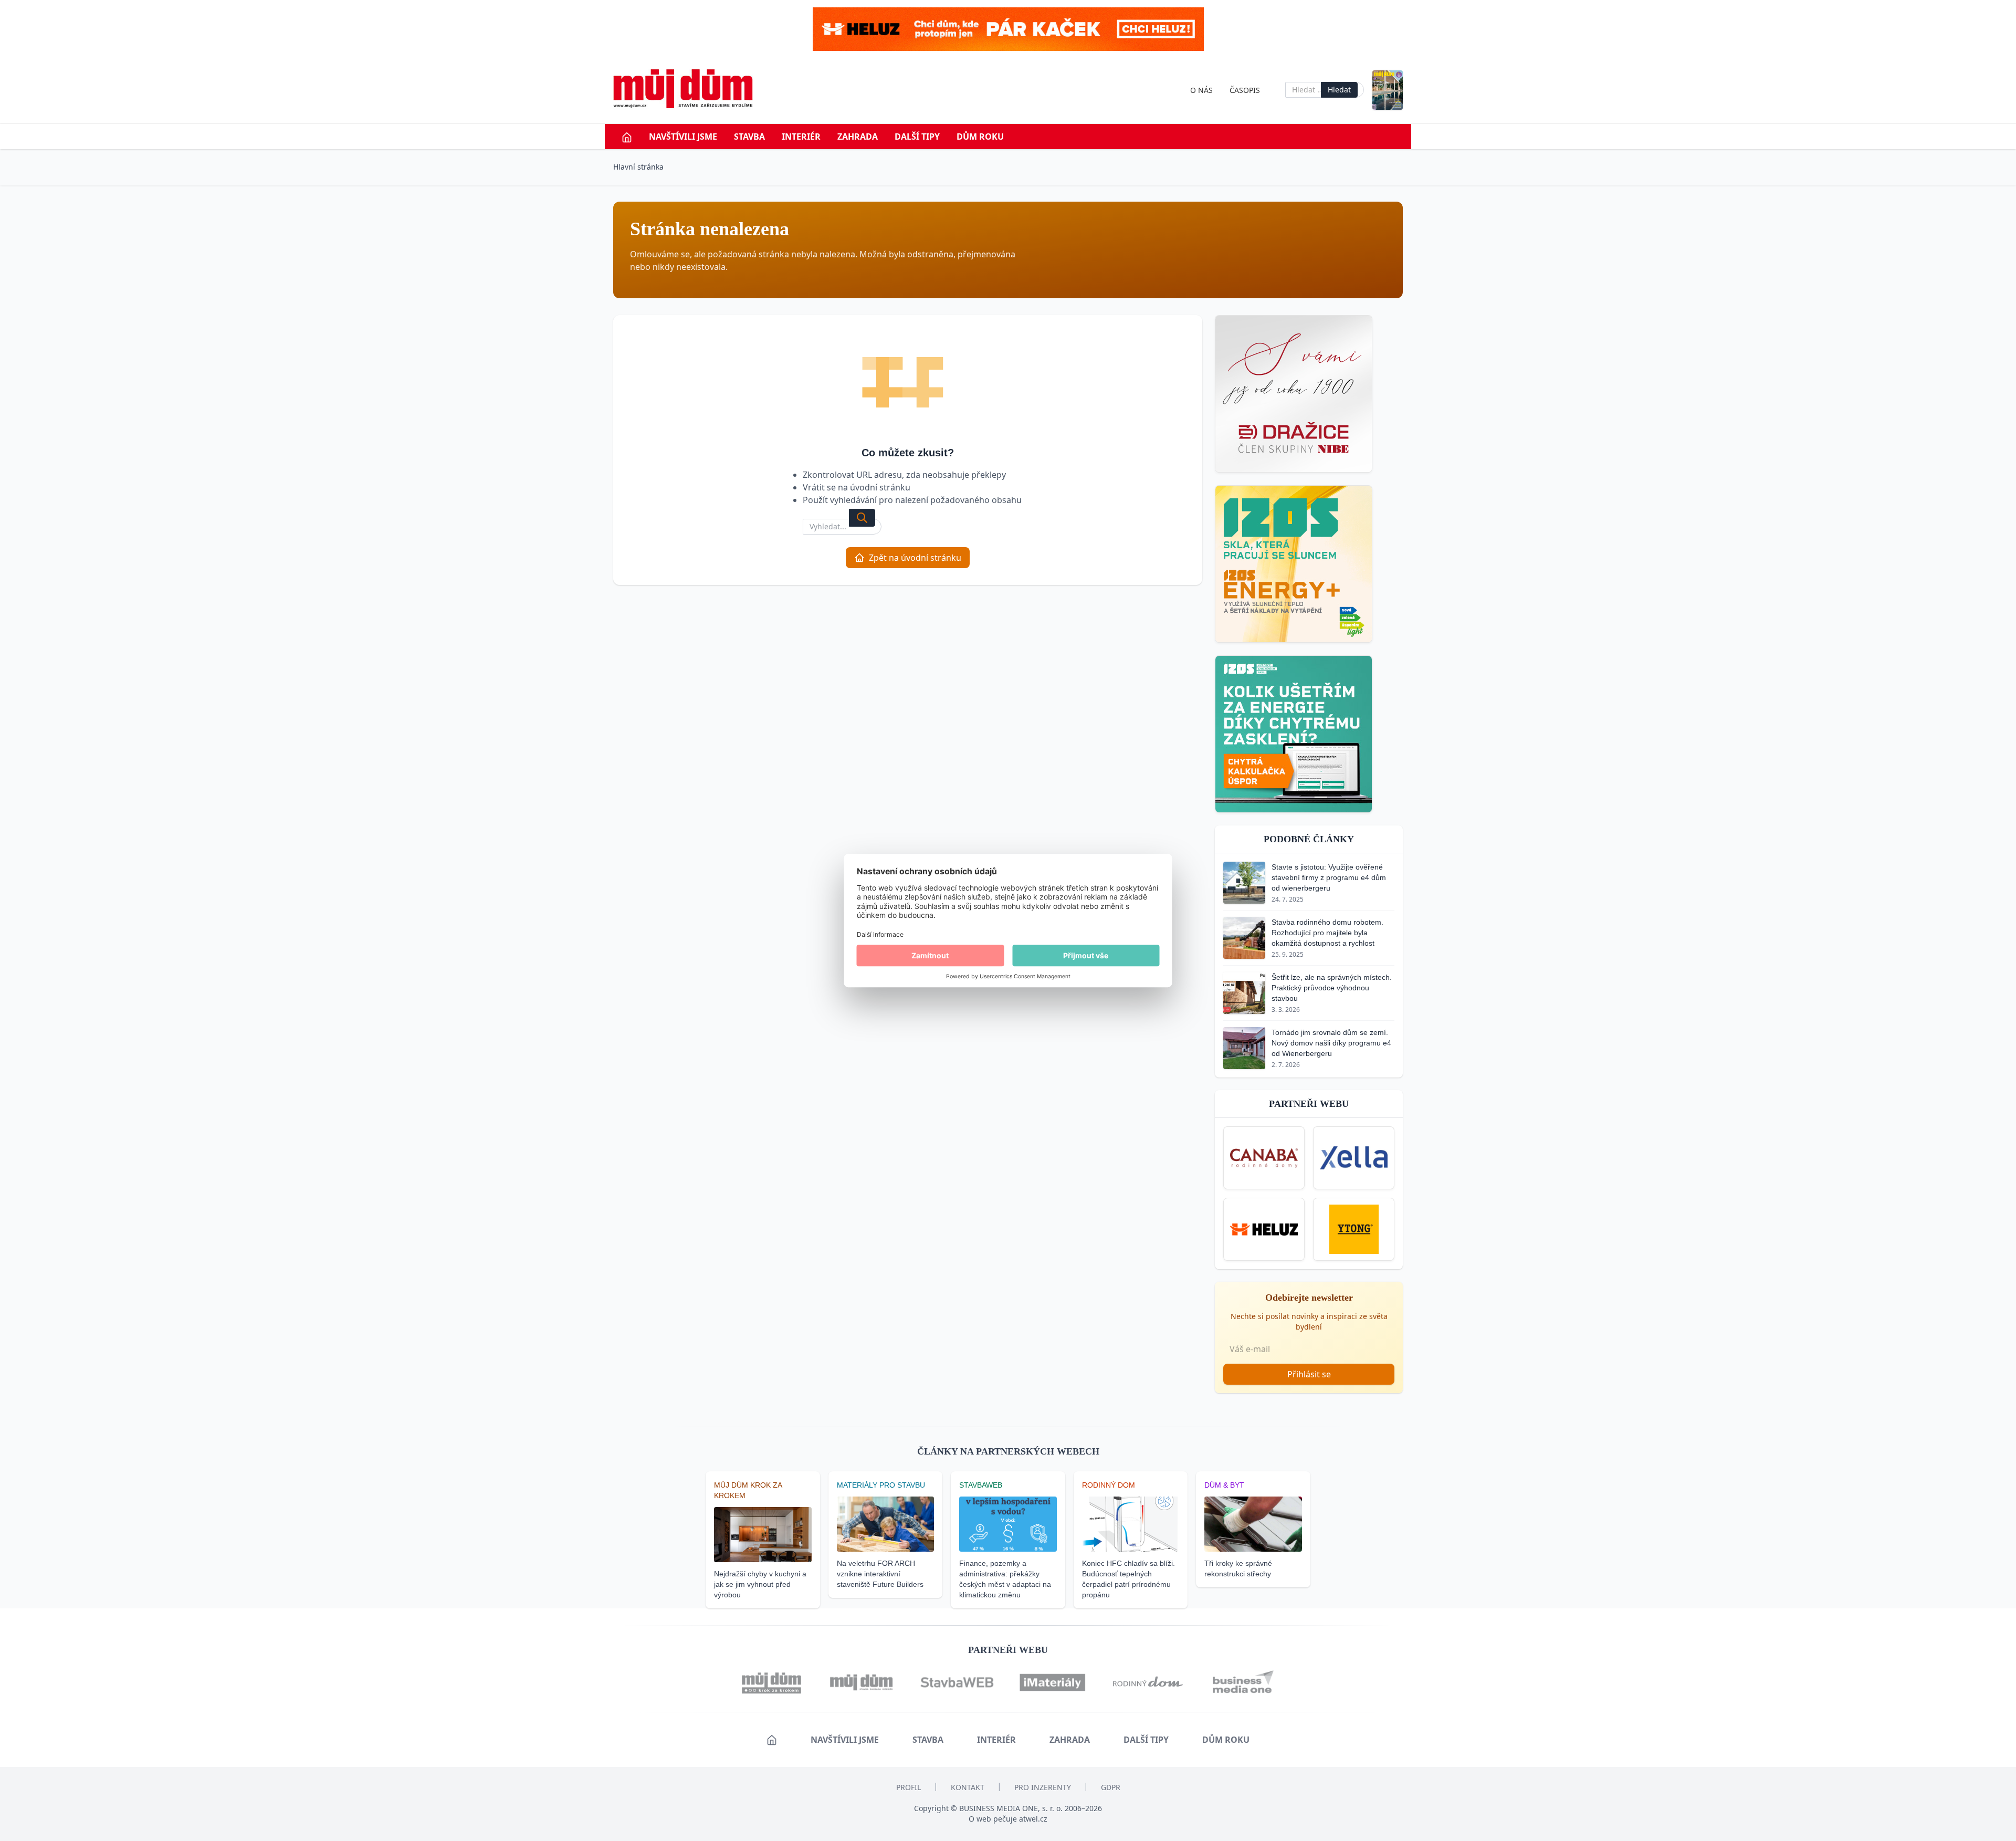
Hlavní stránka (638, 167)
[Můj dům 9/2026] (1388, 90)
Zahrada (858, 137)
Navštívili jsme (683, 137)
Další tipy (917, 137)
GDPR (1111, 1787)
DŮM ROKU (980, 137)
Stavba (749, 137)
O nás (1201, 90)
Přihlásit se (1309, 1374)
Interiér (801, 137)
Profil (909, 1787)
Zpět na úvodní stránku (915, 558)
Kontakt (968, 1787)
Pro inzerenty (1043, 1787)
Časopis (1245, 90)
